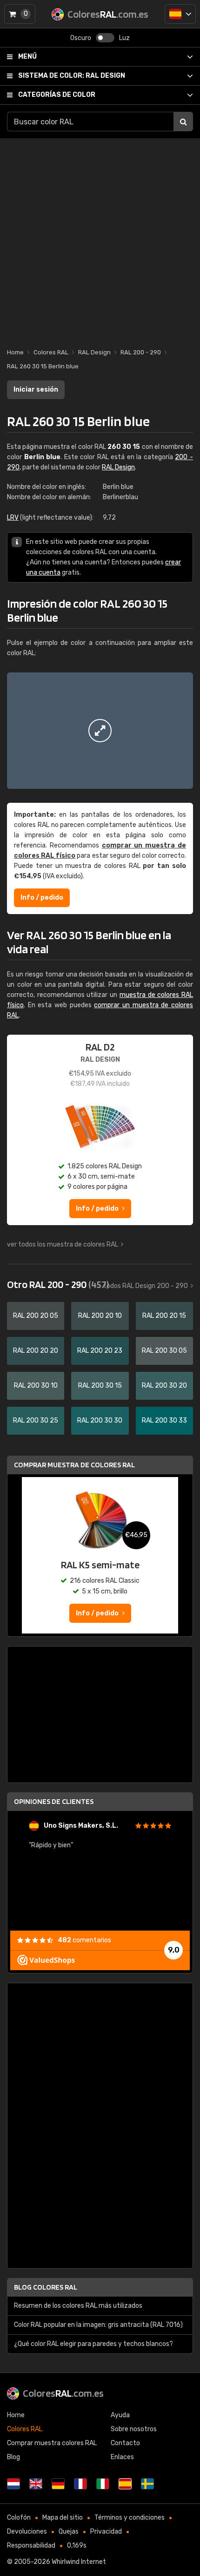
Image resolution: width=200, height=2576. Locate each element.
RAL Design (72, 76)
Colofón (19, 2518)
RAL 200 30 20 (164, 1386)
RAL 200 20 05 (36, 1316)
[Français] (80, 2484)
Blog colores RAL (46, 2287)
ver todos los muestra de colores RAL (63, 1244)
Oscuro (81, 38)
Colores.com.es (63, 2393)
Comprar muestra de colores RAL (74, 1465)
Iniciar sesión (36, 390)
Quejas (69, 2532)
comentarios (84, 1940)
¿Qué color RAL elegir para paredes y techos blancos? (93, 2344)
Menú (27, 57)
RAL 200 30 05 (164, 1351)
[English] (36, 2484)
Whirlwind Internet (79, 2562)
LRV (13, 518)
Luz (124, 38)
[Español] (180, 14)
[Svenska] (147, 2484)
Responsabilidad (31, 2545)
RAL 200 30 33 (164, 1420)
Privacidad (106, 2532)
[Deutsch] (58, 2484)
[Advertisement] (100, 238)
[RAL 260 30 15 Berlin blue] (100, 731)
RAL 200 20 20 (36, 1351)
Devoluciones (27, 2532)
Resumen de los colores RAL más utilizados (78, 2306)
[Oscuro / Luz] (105, 38)
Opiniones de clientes (54, 1801)
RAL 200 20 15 (164, 1316)
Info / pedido (42, 898)
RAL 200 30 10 (36, 1386)
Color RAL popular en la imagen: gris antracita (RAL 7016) (98, 2325)
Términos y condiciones (130, 2518)
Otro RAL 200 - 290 (58, 1284)
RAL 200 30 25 (36, 1420)
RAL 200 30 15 (100, 1386)
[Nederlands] (13, 2484)
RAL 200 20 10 (100, 1316)
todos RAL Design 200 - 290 (146, 1286)
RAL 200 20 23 (100, 1351)
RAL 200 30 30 (100, 1420)
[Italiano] (103, 2484)
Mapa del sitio (63, 2518)
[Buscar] (183, 122)
